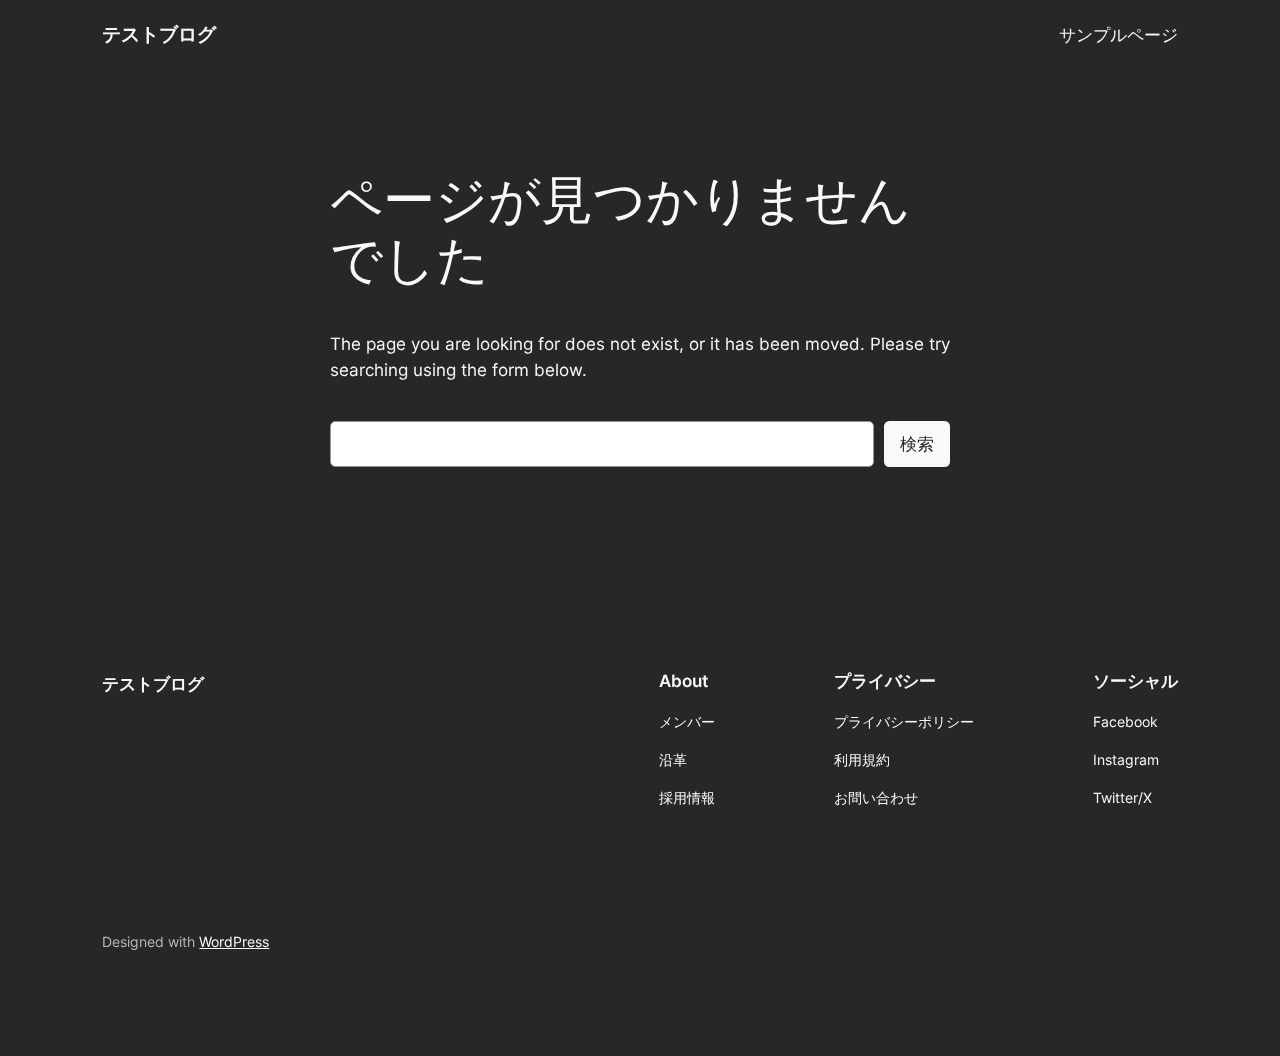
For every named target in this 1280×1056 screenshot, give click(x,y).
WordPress (234, 941)
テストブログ (159, 34)
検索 (917, 444)
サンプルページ (1118, 35)
